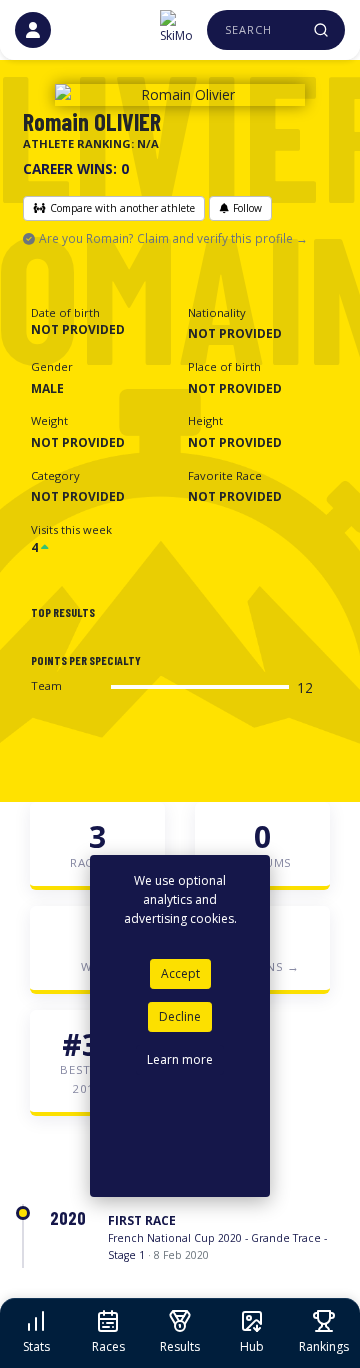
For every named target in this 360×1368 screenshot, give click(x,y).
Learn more (180, 1059)
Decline (180, 1016)
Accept (180, 973)
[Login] (33, 30)
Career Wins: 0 (76, 168)
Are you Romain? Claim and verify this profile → (173, 238)
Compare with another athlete (122, 208)
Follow (247, 208)
